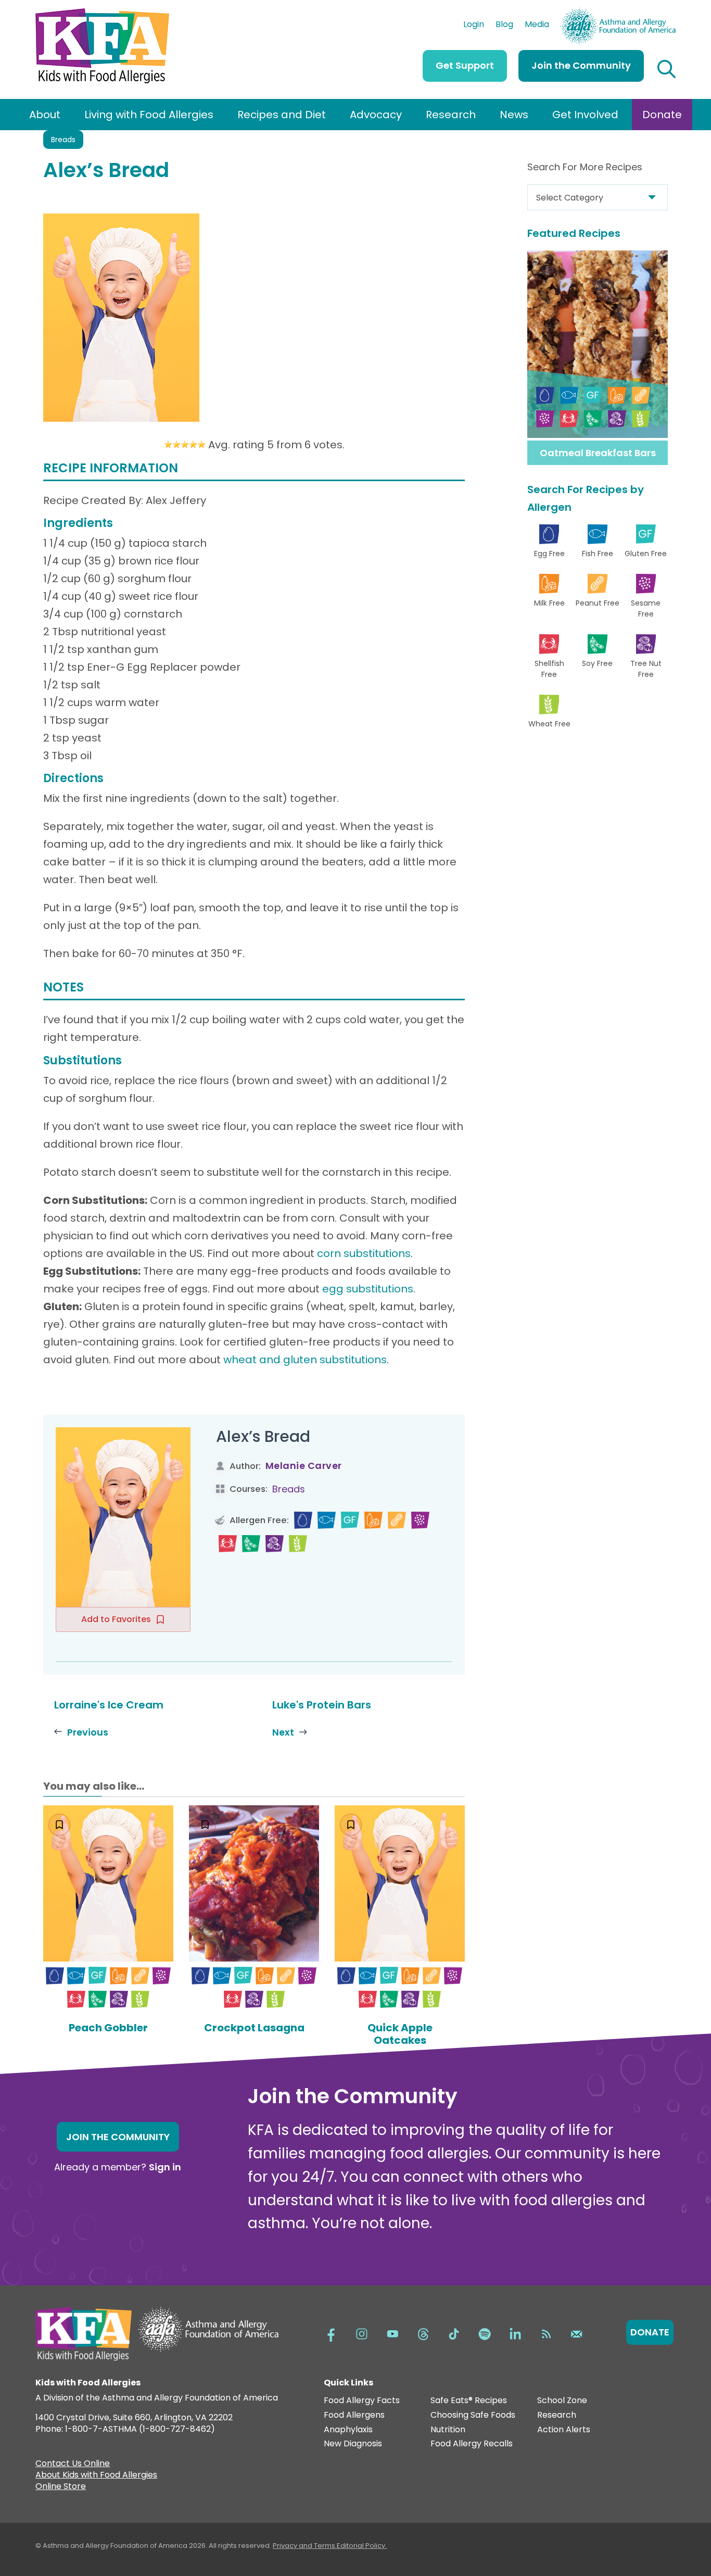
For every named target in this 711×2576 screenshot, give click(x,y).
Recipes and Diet (282, 115)
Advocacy (376, 115)
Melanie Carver (304, 1466)
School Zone (562, 2401)
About (45, 115)
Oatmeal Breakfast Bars (598, 453)
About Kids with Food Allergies (96, 2476)
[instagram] (362, 2333)
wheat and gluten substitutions (305, 1360)
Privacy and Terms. (305, 2546)
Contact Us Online (73, 2465)
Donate (662, 115)
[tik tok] (454, 2333)
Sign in (165, 2167)
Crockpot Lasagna (254, 2028)
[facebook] (331, 2333)
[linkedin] (515, 2333)
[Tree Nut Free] (275, 1544)
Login (474, 26)
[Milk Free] (373, 1520)
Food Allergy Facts (362, 2401)
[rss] (546, 2333)
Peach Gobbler (108, 2028)
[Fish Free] (327, 1520)
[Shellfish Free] (228, 1544)
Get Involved (585, 115)
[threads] (423, 2333)
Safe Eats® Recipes (469, 2401)
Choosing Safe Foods (473, 2415)
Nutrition (448, 2430)
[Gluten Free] (350, 1520)
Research (451, 115)
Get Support (465, 65)
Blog (504, 26)
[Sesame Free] (420, 1520)
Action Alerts (564, 2430)
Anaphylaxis (348, 2430)
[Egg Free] (303, 1520)
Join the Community (581, 65)
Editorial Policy (361, 2546)
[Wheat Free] (298, 1544)
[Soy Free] (251, 1544)
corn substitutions (364, 1253)
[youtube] (392, 2333)
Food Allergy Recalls (472, 2444)
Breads (63, 140)
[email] (577, 2333)
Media (537, 26)
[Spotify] (485, 2333)
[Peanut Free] (397, 1520)
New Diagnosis (353, 2444)
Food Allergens (354, 2415)
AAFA (665, 12)
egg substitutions (368, 1289)
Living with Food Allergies (149, 115)
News (514, 115)
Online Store (61, 2487)
